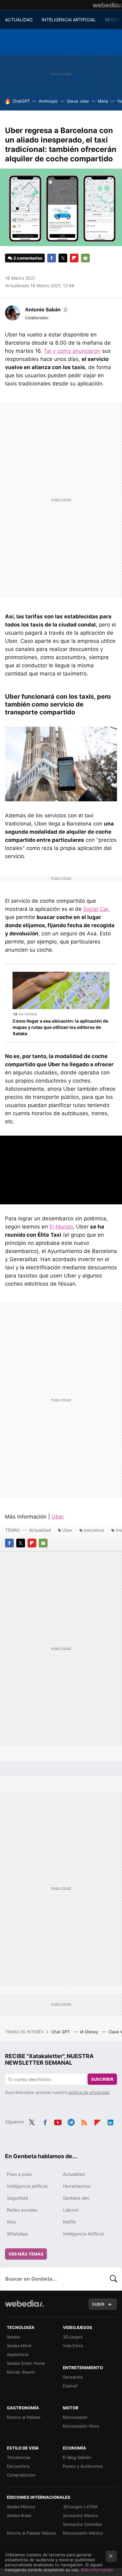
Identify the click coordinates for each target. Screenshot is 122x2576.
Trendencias (19, 2457)
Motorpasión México (83, 2533)
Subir (98, 2304)
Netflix (70, 2222)
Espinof (70, 2386)
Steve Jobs (78, 101)
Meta (103, 101)
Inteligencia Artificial (83, 2234)
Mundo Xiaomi (21, 2372)
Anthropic (48, 101)
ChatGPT (21, 101)
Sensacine (73, 2377)
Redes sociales (22, 2210)
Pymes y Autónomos (83, 2466)
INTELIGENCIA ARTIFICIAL (69, 20)
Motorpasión (75, 2417)
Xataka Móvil (19, 2346)
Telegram (71, 2121)
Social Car (96, 909)
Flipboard (74, 258)
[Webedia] (107, 5)
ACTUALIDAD (19, 20)
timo (11, 2222)
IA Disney (90, 2032)
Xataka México (21, 2507)
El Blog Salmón (77, 2457)
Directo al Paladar (24, 2417)
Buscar (114, 2279)
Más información (97, 2570)
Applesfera (18, 2354)
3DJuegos (73, 2337)
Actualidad (40, 1530)
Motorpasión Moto (81, 2426)
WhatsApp (18, 2234)
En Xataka (28, 1014)
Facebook (52, 258)
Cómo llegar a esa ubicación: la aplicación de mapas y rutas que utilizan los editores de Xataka (60, 1027)
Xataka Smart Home (26, 2363)
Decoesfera (18, 2466)
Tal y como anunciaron (72, 351)
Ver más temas (26, 2254)
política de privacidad (89, 2092)
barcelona (94, 1530)
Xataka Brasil (19, 2515)
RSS (84, 2121)
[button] (46, 309)
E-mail (85, 258)
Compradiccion (21, 2475)
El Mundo (61, 1227)
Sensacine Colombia (82, 2524)
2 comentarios (28, 258)
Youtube (58, 2121)
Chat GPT (61, 2032)
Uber (58, 1517)
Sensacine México (81, 2515)
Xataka (13, 2337)
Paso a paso (19, 2174)
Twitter (63, 258)
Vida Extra (73, 2346)
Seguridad (18, 2198)
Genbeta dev (76, 2198)
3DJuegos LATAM (80, 2507)
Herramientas (76, 2186)
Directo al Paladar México (31, 2533)
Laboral (71, 2210)
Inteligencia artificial (27, 2186)
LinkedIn (110, 2121)
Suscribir (102, 2079)
